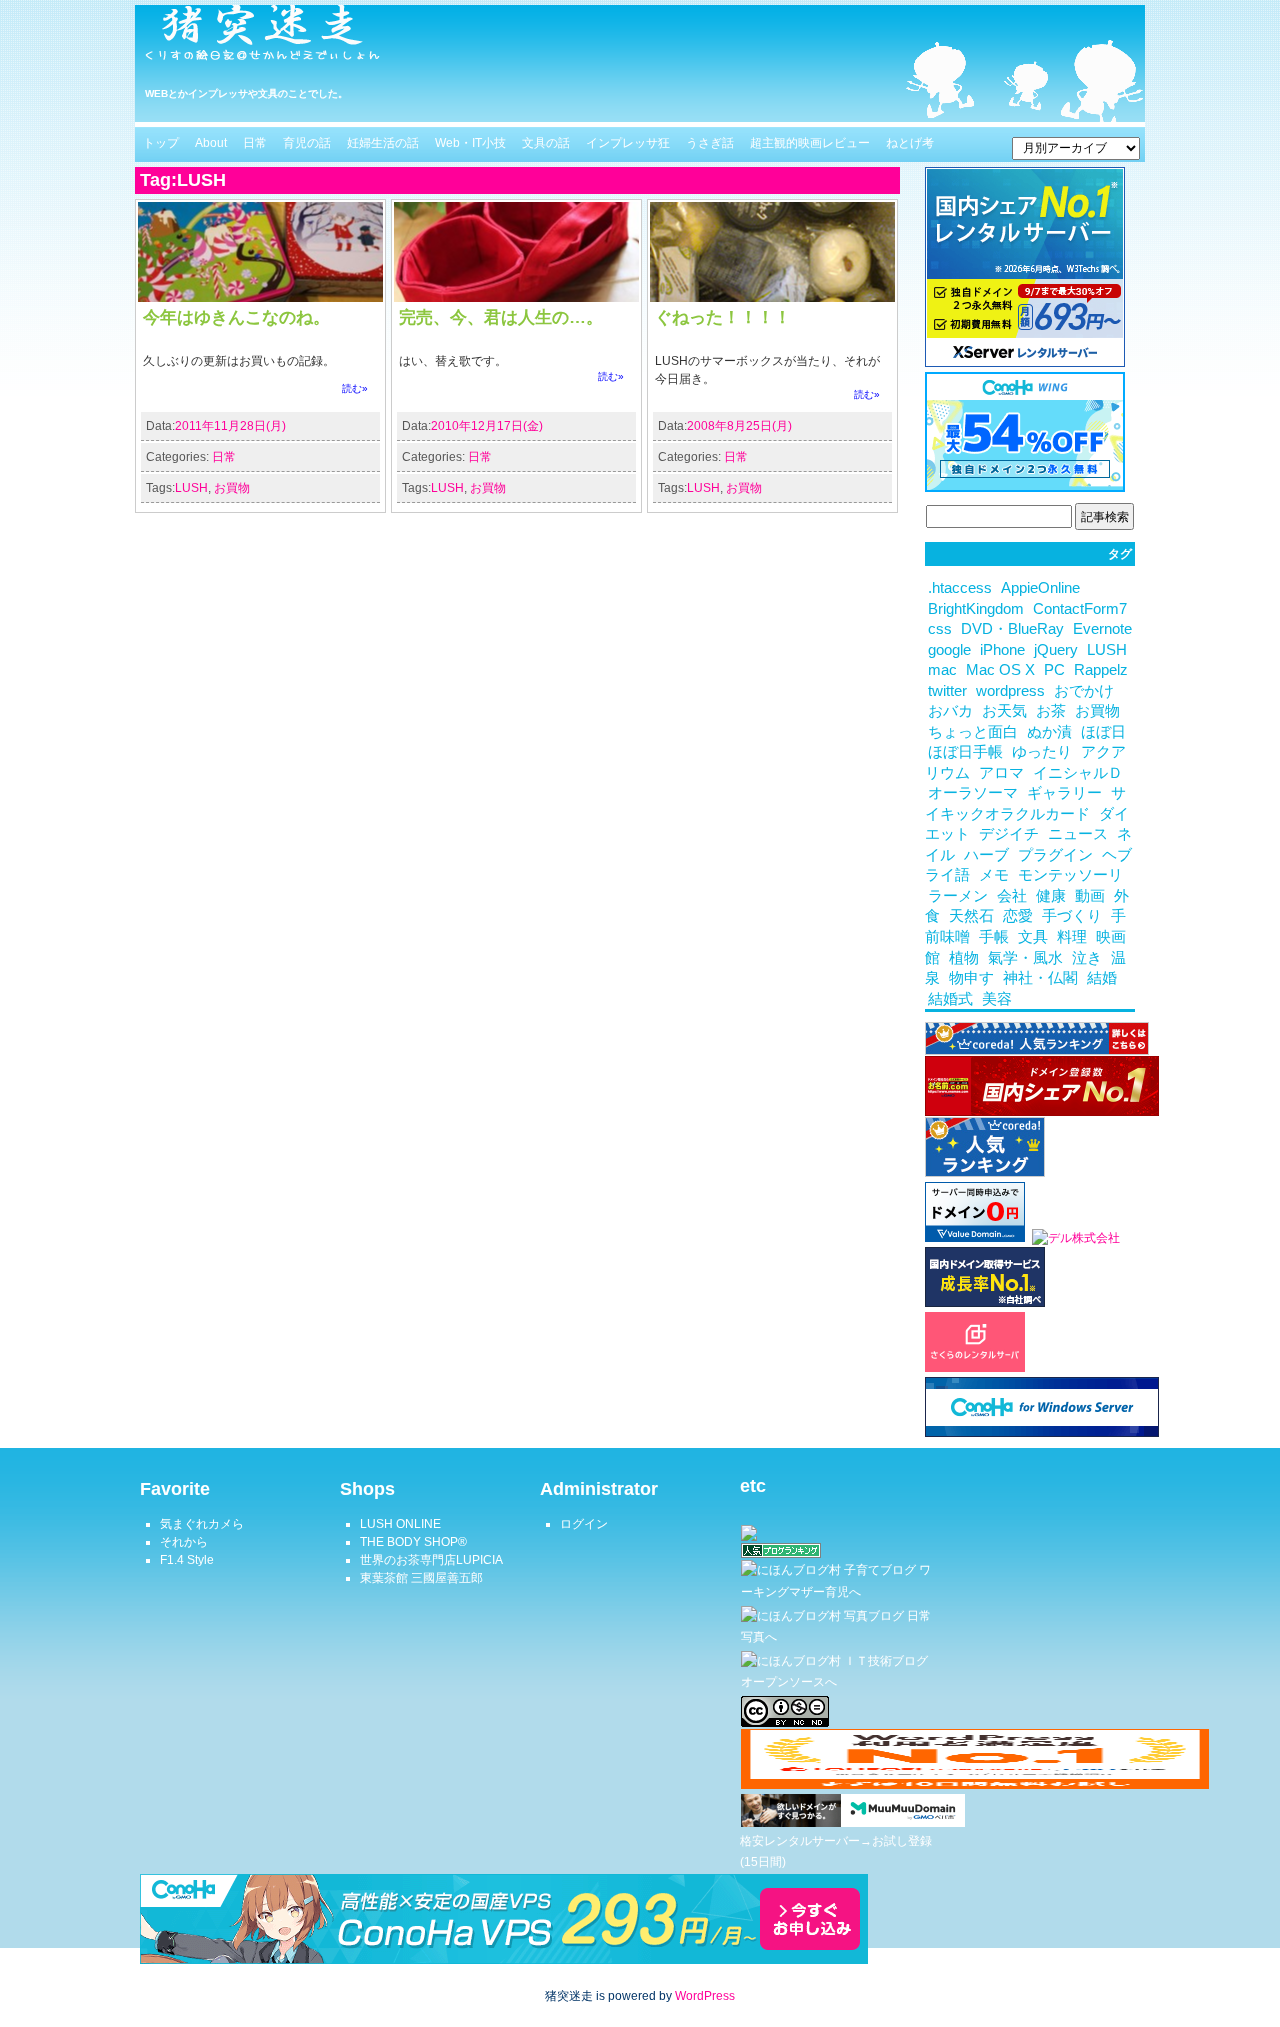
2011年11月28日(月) (230, 426)
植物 (964, 958)
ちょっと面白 (973, 732)
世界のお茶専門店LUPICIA (431, 1560)
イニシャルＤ (1078, 773)
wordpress (1010, 691)
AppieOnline (1040, 588)
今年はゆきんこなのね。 (236, 317)
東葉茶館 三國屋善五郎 (421, 1578)
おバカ (950, 711)
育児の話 (307, 143)
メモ (994, 875)
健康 (1051, 896)
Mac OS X (1000, 670)
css (940, 629)
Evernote (1102, 629)
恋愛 (1018, 916)
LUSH (191, 488)
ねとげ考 (910, 143)
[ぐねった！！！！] (772, 298)
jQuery (1056, 650)
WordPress (705, 1996)
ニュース (1078, 834)
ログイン (584, 1524)
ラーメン (958, 896)
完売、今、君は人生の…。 (501, 317)
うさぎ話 (710, 143)
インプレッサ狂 (628, 143)
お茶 (1051, 711)
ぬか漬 (1049, 732)
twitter (947, 691)
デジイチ (1009, 834)
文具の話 (546, 143)
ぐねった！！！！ (723, 317)
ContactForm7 (1080, 609)
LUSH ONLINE (400, 1524)
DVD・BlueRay (1012, 629)
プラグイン (1055, 855)
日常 (255, 143)
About (211, 143)
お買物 (232, 488)
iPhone (1002, 650)
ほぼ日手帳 (965, 752)
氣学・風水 (1025, 958)
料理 (1072, 937)
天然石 (971, 916)
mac (942, 670)
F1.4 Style (187, 1560)
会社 (1012, 896)
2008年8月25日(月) (739, 426)
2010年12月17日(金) (487, 426)
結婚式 (950, 999)
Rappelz (1101, 670)
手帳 (994, 937)
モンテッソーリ (1070, 875)
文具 (1033, 937)
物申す (971, 978)
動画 (1090, 896)
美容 (997, 999)
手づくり (1072, 916)
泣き (1087, 958)
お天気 (1004, 711)
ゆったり (1042, 752)
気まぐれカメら (202, 1524)
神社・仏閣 (1040, 978)
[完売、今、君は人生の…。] (516, 298)
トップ (161, 143)
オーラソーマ (973, 793)
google (949, 650)
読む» (355, 388)
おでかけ (1084, 691)
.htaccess (960, 588)
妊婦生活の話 (383, 143)
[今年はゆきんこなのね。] (260, 298)
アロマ (1001, 773)
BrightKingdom (976, 609)
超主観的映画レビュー (810, 143)
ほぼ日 (1103, 732)
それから (184, 1542)
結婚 (1102, 978)
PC (1054, 670)
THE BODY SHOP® (413, 1542)
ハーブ (986, 855)
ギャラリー (1064, 793)
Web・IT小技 (470, 143)
